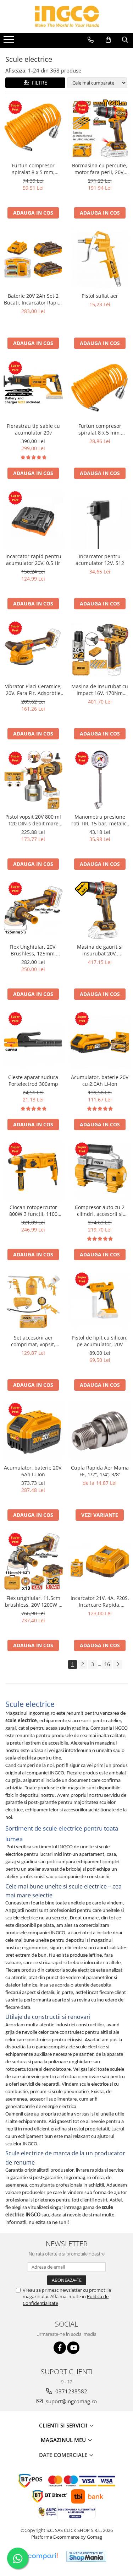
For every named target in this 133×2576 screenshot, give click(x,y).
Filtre (38, 83)
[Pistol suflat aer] (100, 259)
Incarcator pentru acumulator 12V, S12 (100, 560)
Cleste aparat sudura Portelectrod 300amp (33, 1080)
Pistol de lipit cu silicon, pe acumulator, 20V (100, 1341)
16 (107, 1664)
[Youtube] (73, 2348)
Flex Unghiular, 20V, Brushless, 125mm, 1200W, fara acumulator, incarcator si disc (33, 950)
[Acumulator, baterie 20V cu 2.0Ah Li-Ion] (100, 1040)
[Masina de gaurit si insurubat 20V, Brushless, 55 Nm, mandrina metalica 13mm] (100, 910)
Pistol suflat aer (100, 296)
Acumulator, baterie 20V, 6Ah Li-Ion (33, 1471)
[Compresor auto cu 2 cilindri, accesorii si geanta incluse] (100, 1171)
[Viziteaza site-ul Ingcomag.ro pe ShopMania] (86, 2556)
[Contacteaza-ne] (91, 40)
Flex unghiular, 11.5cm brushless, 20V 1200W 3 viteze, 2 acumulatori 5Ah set (33, 1601)
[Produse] (10, 42)
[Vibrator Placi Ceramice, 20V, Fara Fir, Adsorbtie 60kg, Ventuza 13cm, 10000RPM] (33, 650)
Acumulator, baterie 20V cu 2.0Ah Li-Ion (100, 1080)
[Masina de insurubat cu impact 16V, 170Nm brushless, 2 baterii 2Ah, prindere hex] (100, 650)
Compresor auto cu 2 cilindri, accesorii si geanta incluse (100, 1211)
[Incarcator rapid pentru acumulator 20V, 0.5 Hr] (33, 519)
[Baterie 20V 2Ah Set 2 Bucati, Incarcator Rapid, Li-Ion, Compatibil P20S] (33, 259)
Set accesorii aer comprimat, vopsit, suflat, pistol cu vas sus (33, 1341)
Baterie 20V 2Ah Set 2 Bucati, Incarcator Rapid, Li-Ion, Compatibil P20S (33, 299)
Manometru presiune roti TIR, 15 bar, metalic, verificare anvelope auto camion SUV (100, 820)
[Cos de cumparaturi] (108, 40)
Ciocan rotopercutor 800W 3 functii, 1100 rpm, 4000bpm (33, 1211)
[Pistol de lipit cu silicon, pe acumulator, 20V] (100, 1301)
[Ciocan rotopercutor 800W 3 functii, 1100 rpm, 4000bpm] (33, 1171)
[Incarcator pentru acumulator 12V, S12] (100, 519)
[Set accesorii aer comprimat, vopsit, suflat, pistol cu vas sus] (33, 1301)
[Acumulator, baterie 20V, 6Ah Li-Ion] (33, 1431)
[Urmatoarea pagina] (118, 1664)
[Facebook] (60, 2348)
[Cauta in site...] (125, 40)
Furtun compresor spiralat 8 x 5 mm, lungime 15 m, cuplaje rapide (33, 169)
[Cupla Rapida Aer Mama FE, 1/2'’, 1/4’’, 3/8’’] (100, 1431)
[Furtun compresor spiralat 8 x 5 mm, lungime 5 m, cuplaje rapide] (100, 389)
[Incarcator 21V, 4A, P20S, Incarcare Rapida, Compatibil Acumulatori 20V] (100, 1561)
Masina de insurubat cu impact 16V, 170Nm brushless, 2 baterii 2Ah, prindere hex (100, 690)
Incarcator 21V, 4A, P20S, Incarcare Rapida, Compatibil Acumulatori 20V (100, 1601)
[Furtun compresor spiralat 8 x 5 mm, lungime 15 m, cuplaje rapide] (33, 129)
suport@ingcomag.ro (71, 2401)
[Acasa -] (67, 16)
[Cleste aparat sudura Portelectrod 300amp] (33, 1040)
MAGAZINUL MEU (64, 2440)
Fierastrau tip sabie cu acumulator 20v (33, 429)
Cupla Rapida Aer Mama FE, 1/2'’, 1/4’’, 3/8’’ (100, 1471)
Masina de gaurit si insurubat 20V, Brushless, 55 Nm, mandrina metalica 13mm (100, 950)
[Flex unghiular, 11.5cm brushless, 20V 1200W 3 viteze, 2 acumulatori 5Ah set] (33, 1561)
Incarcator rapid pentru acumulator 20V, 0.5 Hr (33, 560)
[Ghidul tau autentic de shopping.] (43, 2556)
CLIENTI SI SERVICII (64, 2425)
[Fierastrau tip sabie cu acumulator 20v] (33, 389)
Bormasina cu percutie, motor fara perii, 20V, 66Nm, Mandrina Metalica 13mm (100, 169)
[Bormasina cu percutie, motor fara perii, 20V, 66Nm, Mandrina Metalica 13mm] (100, 129)
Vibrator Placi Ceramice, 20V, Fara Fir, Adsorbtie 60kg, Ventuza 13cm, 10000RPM (33, 690)
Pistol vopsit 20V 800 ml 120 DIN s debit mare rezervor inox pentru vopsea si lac (33, 820)
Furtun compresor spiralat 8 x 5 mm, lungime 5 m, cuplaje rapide (100, 429)
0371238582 (71, 2391)
